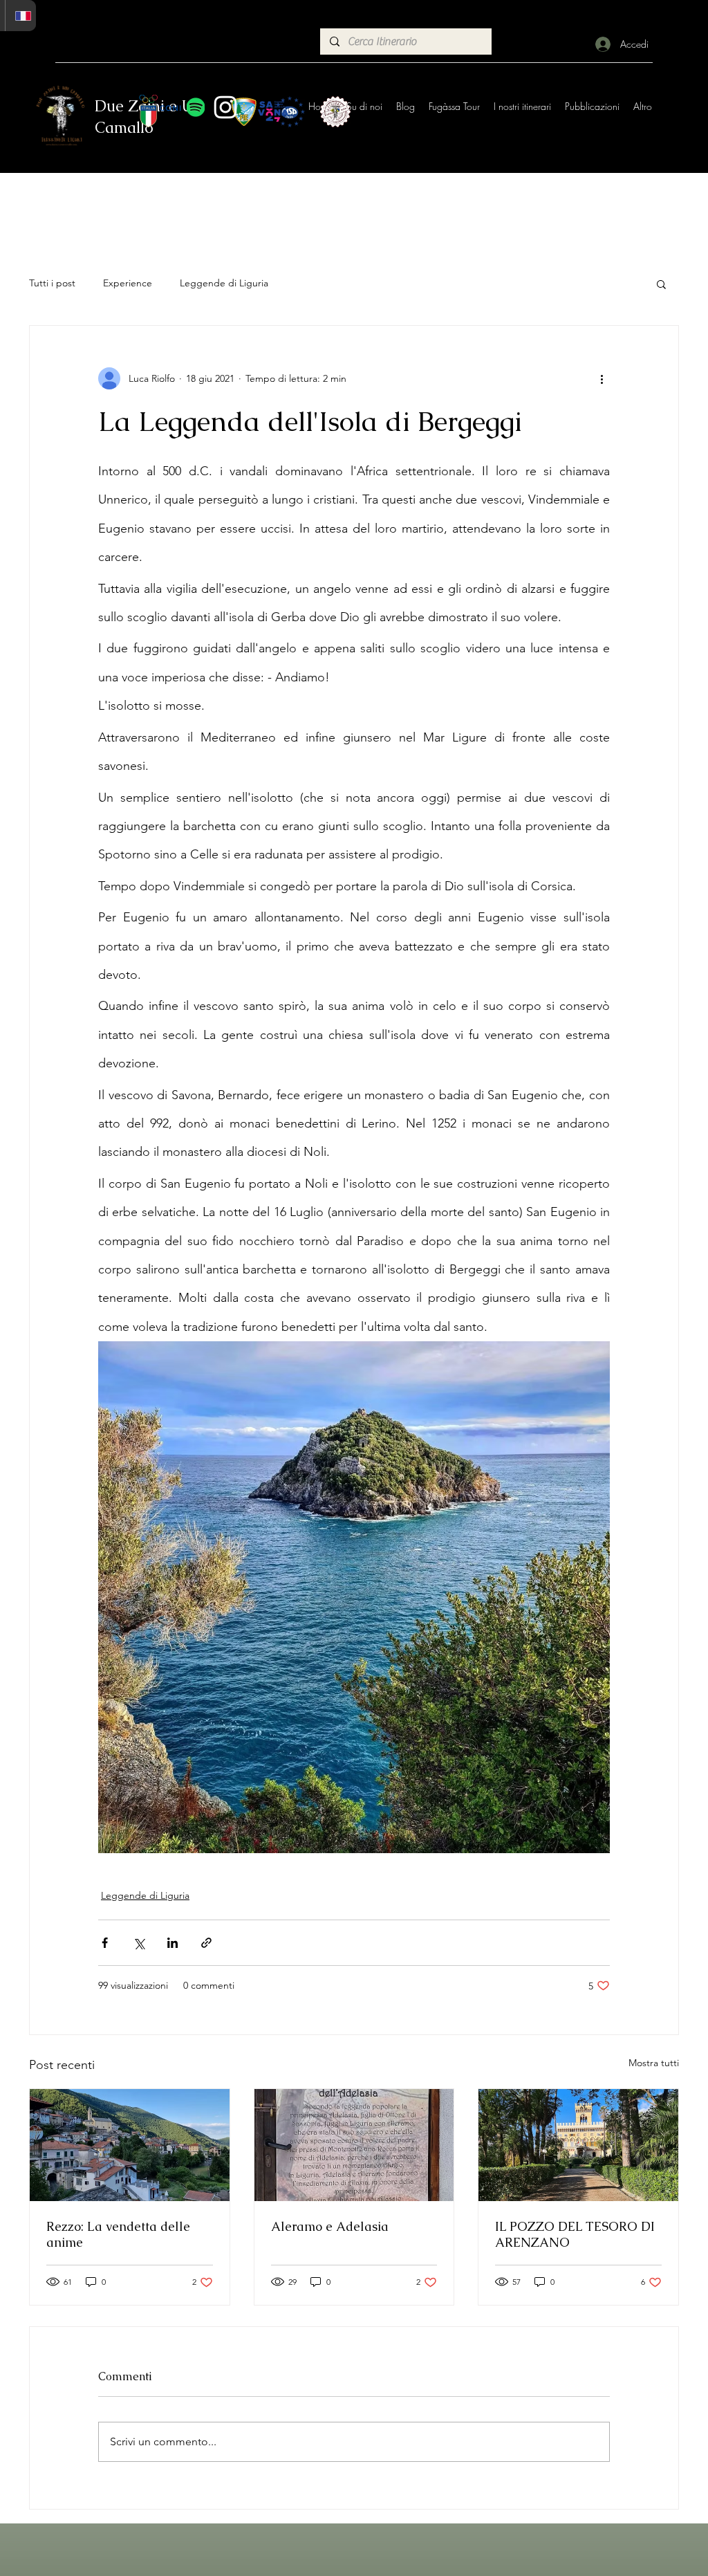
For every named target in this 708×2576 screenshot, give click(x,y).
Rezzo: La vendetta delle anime (118, 2234)
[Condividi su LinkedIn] (173, 1943)
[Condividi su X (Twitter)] (139, 1943)
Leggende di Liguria (224, 283)
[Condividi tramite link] (206, 1943)
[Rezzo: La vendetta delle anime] (130, 2145)
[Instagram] (225, 107)
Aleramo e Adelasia (330, 2226)
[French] (20, 16)
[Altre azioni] (602, 378)
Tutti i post (52, 283)
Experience (128, 283)
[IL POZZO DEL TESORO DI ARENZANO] (578, 2145)
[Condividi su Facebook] (105, 1943)
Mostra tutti (654, 2063)
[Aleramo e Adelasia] (354, 2145)
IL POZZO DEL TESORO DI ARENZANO (575, 2234)
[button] (661, 284)
